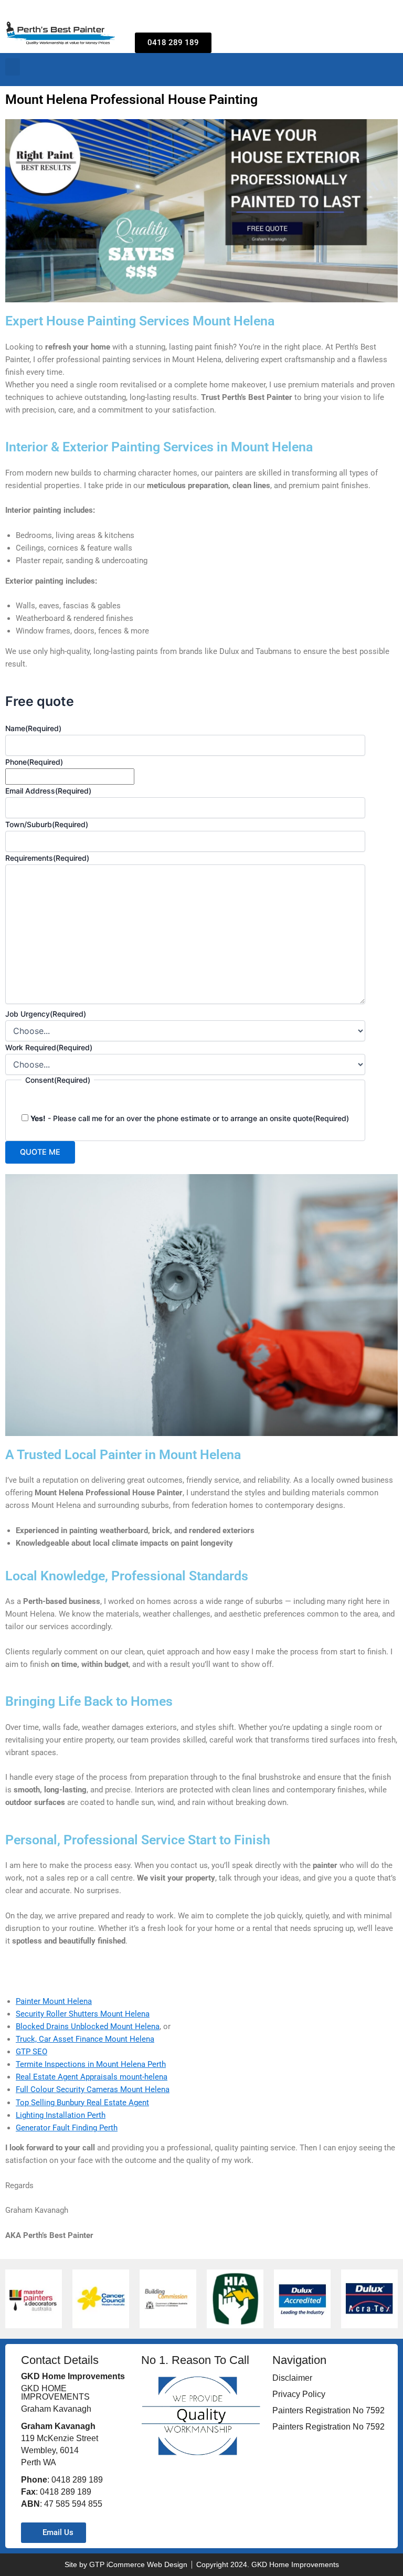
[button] (13, 67)
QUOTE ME (40, 1152)
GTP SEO (31, 2052)
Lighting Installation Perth (61, 2115)
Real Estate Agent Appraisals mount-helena (92, 2077)
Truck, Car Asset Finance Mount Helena (85, 2039)
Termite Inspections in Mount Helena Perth (91, 2064)
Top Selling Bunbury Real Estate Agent (82, 2103)
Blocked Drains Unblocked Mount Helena (88, 2026)
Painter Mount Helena (54, 2001)
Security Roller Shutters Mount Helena (83, 2014)
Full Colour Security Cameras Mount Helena (93, 2089)
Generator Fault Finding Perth (67, 2128)
